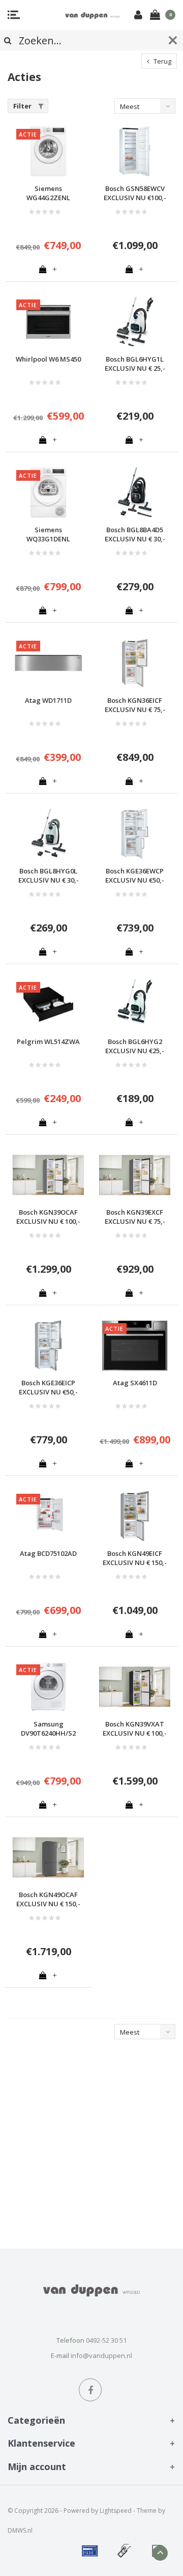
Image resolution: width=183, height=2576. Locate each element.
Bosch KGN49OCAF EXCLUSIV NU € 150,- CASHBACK (48, 1899)
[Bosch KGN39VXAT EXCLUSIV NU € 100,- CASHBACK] (135, 1687)
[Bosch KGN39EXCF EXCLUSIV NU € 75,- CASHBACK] (135, 1175)
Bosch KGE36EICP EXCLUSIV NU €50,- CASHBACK (48, 1388)
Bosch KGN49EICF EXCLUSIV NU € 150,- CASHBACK (135, 1558)
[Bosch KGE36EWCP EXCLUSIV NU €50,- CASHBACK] (135, 834)
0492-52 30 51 (106, 2340)
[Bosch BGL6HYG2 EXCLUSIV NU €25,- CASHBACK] (135, 1004)
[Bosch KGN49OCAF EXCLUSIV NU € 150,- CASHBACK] (48, 1857)
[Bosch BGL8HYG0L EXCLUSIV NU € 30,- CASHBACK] (48, 834)
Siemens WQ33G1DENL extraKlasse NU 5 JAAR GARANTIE (48, 535)
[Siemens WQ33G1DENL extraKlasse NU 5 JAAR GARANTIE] (48, 492)
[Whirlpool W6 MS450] (48, 322)
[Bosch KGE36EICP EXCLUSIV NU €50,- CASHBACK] (48, 1346)
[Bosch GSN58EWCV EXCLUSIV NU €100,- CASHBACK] (135, 151)
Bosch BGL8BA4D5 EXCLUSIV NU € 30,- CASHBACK (135, 535)
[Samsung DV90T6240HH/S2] (48, 1687)
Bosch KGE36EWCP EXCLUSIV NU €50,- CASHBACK (135, 876)
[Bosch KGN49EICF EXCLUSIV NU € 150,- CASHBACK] (135, 1516)
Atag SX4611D (135, 1383)
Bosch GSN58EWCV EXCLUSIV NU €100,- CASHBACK (135, 193)
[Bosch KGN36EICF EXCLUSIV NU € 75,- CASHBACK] (135, 663)
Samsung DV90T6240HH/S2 (48, 1729)
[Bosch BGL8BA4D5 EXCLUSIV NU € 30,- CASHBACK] (135, 492)
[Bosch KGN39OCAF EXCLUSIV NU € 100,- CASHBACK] (48, 1175)
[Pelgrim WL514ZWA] (48, 1004)
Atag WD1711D (48, 700)
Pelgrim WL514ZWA (48, 1042)
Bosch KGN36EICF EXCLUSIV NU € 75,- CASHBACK (135, 705)
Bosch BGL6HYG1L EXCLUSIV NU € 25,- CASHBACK (135, 364)
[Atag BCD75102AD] (48, 1516)
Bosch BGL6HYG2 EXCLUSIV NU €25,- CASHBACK (135, 1046)
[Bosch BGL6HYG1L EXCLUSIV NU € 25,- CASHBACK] (135, 322)
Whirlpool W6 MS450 (48, 359)
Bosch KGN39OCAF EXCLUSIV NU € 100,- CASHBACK (48, 1217)
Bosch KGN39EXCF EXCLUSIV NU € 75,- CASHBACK (135, 1217)
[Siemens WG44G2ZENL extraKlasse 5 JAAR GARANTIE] (48, 151)
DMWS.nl (20, 2530)
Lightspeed (116, 2511)
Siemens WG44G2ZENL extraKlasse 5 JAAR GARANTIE (49, 193)
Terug (162, 61)
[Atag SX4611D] (135, 1346)
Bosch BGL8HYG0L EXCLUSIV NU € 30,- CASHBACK (49, 876)
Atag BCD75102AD (48, 1553)
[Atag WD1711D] (48, 663)
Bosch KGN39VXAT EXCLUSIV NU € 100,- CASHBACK (135, 1729)
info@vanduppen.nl (101, 2355)
